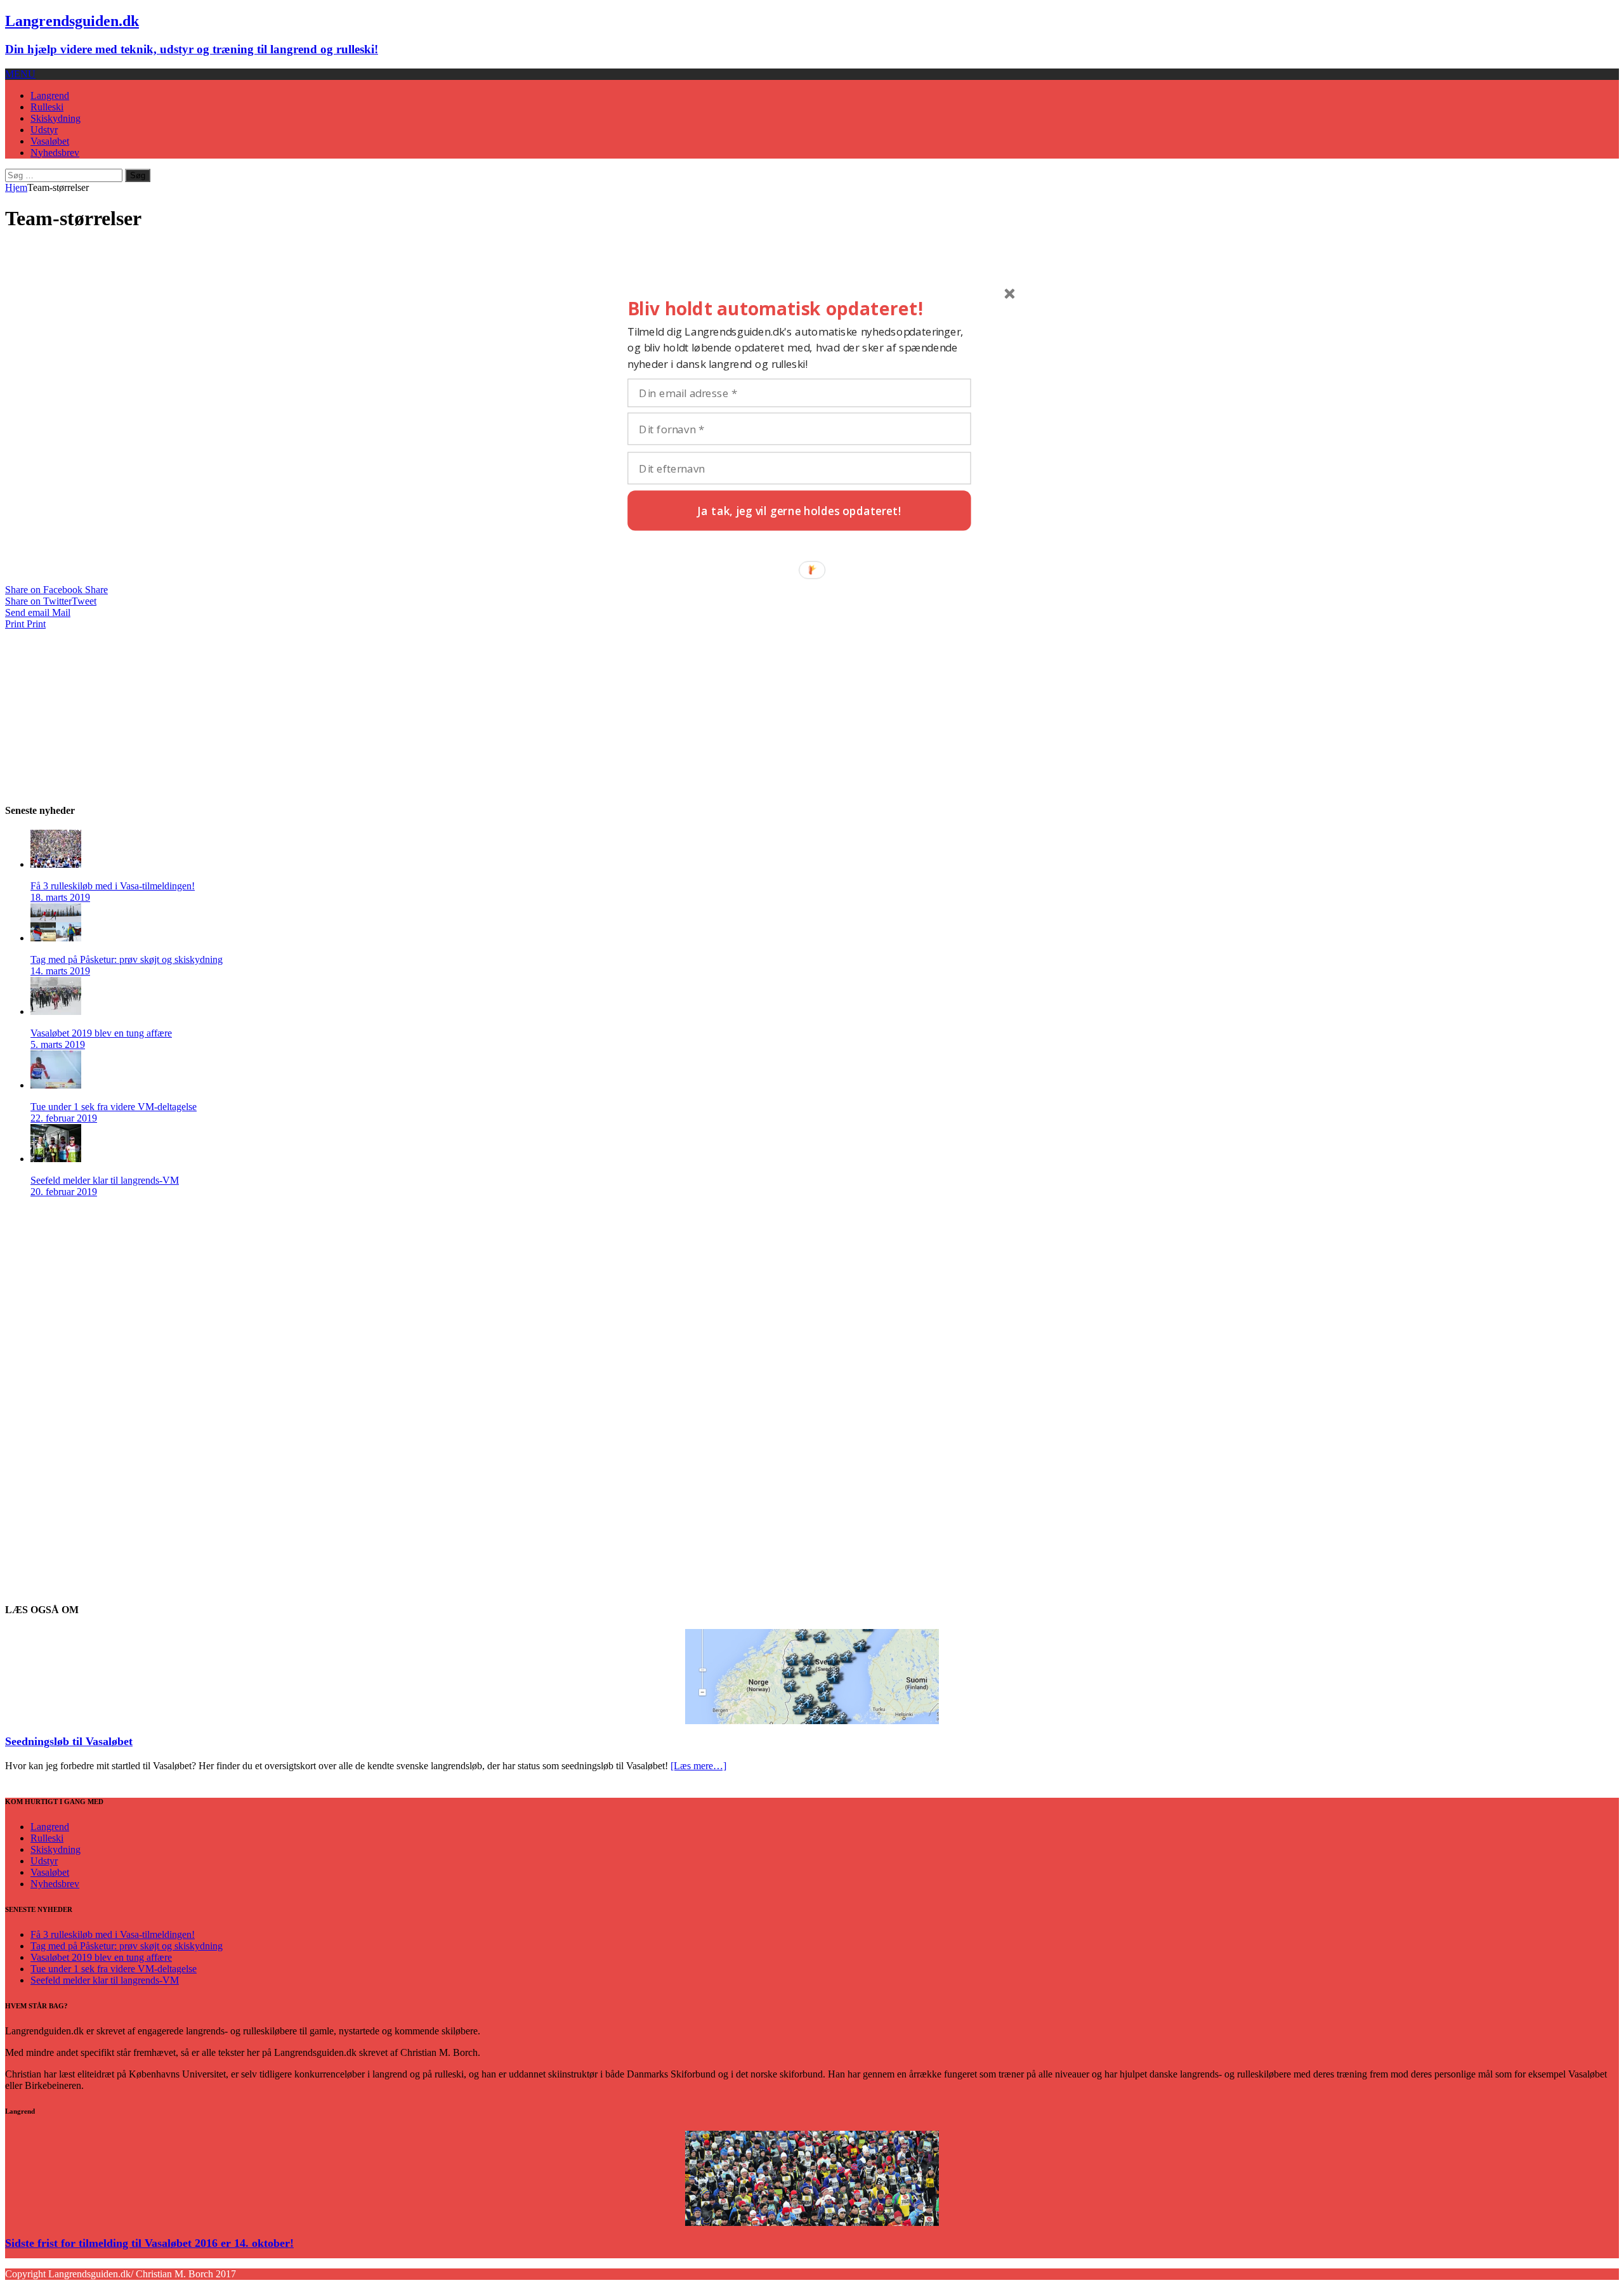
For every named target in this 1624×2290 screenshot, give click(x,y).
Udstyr (44, 130)
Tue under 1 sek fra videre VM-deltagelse (114, 1107)
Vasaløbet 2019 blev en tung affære (101, 1033)
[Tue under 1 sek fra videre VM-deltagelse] (56, 1085)
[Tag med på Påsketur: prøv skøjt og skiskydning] (56, 938)
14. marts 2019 (60, 971)
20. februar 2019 (64, 1192)
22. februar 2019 (64, 1118)
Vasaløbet (50, 141)
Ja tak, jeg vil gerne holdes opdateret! (799, 510)
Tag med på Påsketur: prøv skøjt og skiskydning (127, 959)
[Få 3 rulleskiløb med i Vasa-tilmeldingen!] (56, 864)
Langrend (50, 95)
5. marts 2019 (58, 1044)
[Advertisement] (100, 709)
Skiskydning (56, 118)
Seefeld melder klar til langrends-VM (105, 1180)
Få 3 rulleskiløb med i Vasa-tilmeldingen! (113, 886)
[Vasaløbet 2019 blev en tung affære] (56, 1011)
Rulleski (47, 107)
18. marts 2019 (60, 897)
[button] (799, 309)
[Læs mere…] (698, 1766)
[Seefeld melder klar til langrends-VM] (56, 1159)
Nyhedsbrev (55, 153)
